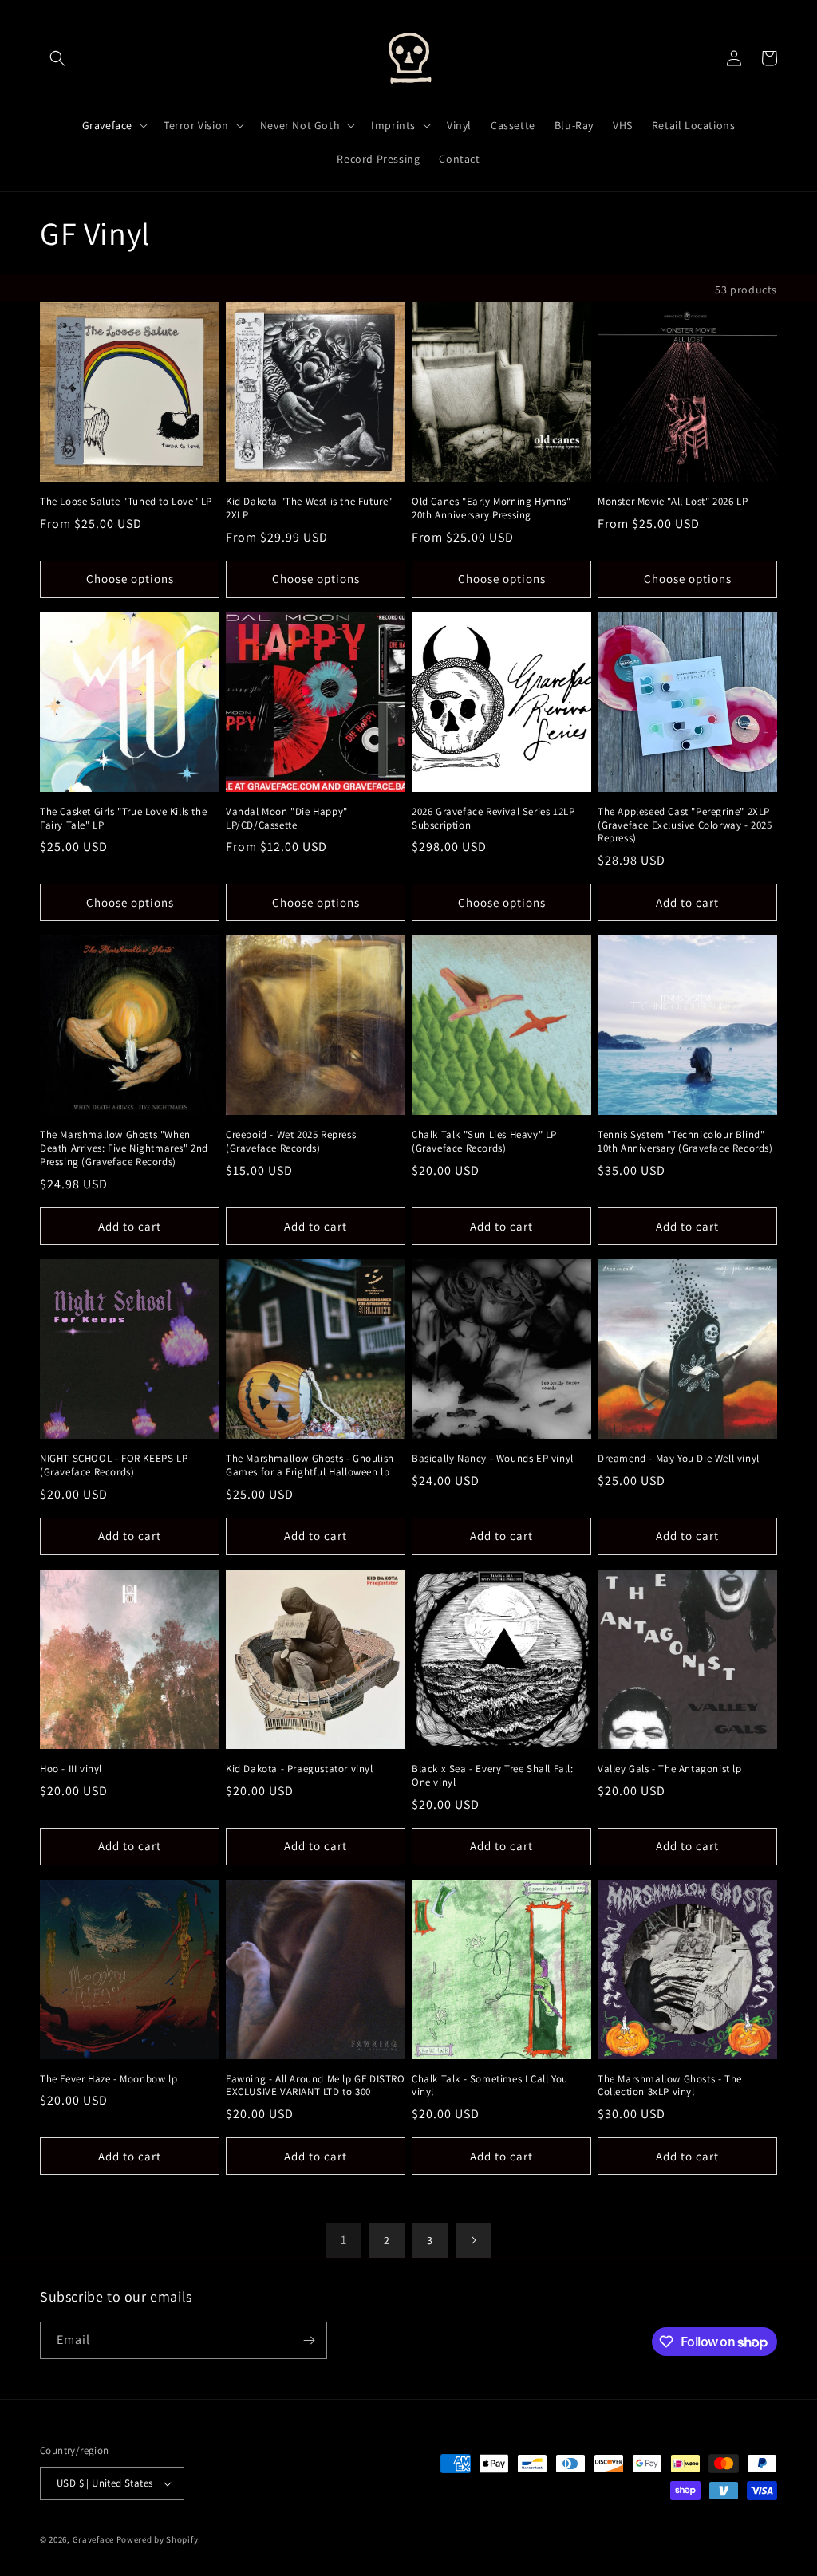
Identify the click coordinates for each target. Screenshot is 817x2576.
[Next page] (473, 2240)
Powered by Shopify (158, 2539)
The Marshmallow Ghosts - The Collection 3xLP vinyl (670, 2086)
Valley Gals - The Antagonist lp (670, 1769)
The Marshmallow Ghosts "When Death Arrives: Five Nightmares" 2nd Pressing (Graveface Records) (124, 1148)
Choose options (130, 579)
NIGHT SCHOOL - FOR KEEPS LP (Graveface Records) (114, 1465)
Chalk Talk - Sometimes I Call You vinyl (490, 2086)
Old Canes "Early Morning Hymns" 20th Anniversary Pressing (491, 508)
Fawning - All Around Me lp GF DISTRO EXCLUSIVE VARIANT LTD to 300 (316, 2086)
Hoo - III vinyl (71, 1769)
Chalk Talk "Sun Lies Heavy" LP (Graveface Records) (484, 1142)
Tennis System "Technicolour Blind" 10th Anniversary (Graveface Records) (685, 1142)
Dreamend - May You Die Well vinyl (679, 1459)
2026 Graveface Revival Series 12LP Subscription (493, 819)
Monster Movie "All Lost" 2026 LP (673, 502)
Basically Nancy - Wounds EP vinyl (493, 1459)
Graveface (93, 2539)
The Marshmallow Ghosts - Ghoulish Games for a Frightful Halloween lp (310, 1465)
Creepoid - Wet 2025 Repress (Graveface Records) (291, 1142)
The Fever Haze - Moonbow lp (109, 2079)
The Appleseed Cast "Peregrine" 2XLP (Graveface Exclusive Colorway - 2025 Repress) (685, 825)
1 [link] (344, 2240)
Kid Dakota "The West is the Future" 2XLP (309, 508)
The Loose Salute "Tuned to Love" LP (126, 502)
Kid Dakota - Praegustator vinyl (300, 1769)
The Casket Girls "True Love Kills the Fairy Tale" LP (123, 819)
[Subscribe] (309, 2340)
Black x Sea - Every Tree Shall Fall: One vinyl (493, 1776)
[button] (57, 58)
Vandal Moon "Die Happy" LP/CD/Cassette (287, 819)
